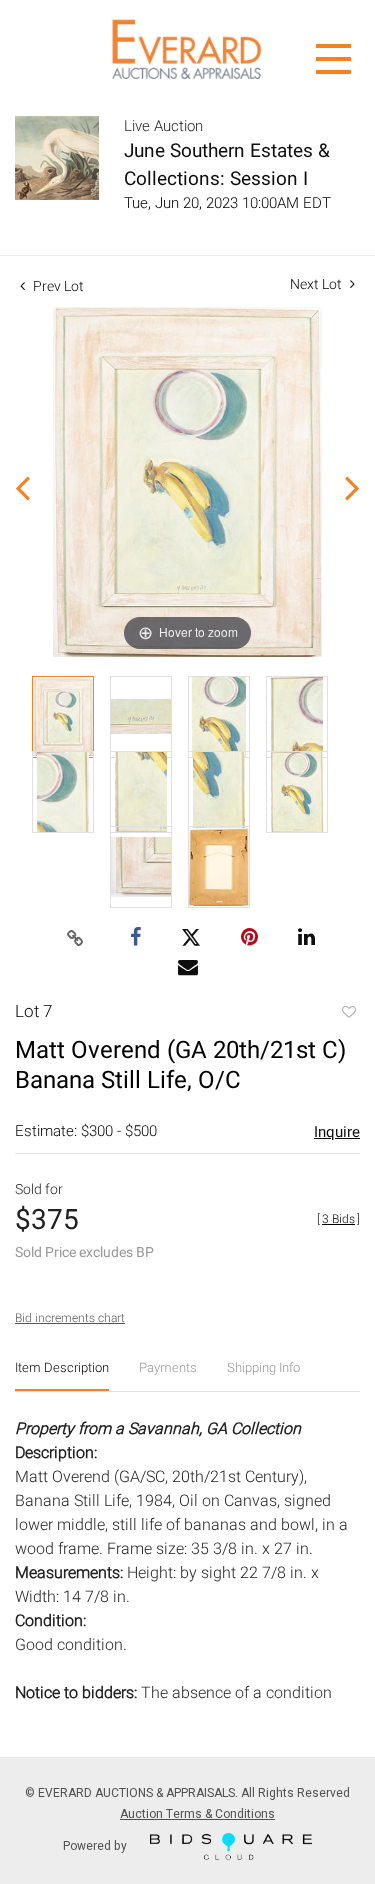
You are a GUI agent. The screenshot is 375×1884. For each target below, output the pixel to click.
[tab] (62, 1375)
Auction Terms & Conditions (197, 1814)
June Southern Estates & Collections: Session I (227, 165)
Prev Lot (57, 286)
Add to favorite (348, 1014)
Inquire (337, 1132)
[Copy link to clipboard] (75, 939)
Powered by (96, 1845)
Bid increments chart (70, 1318)
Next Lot (317, 284)
